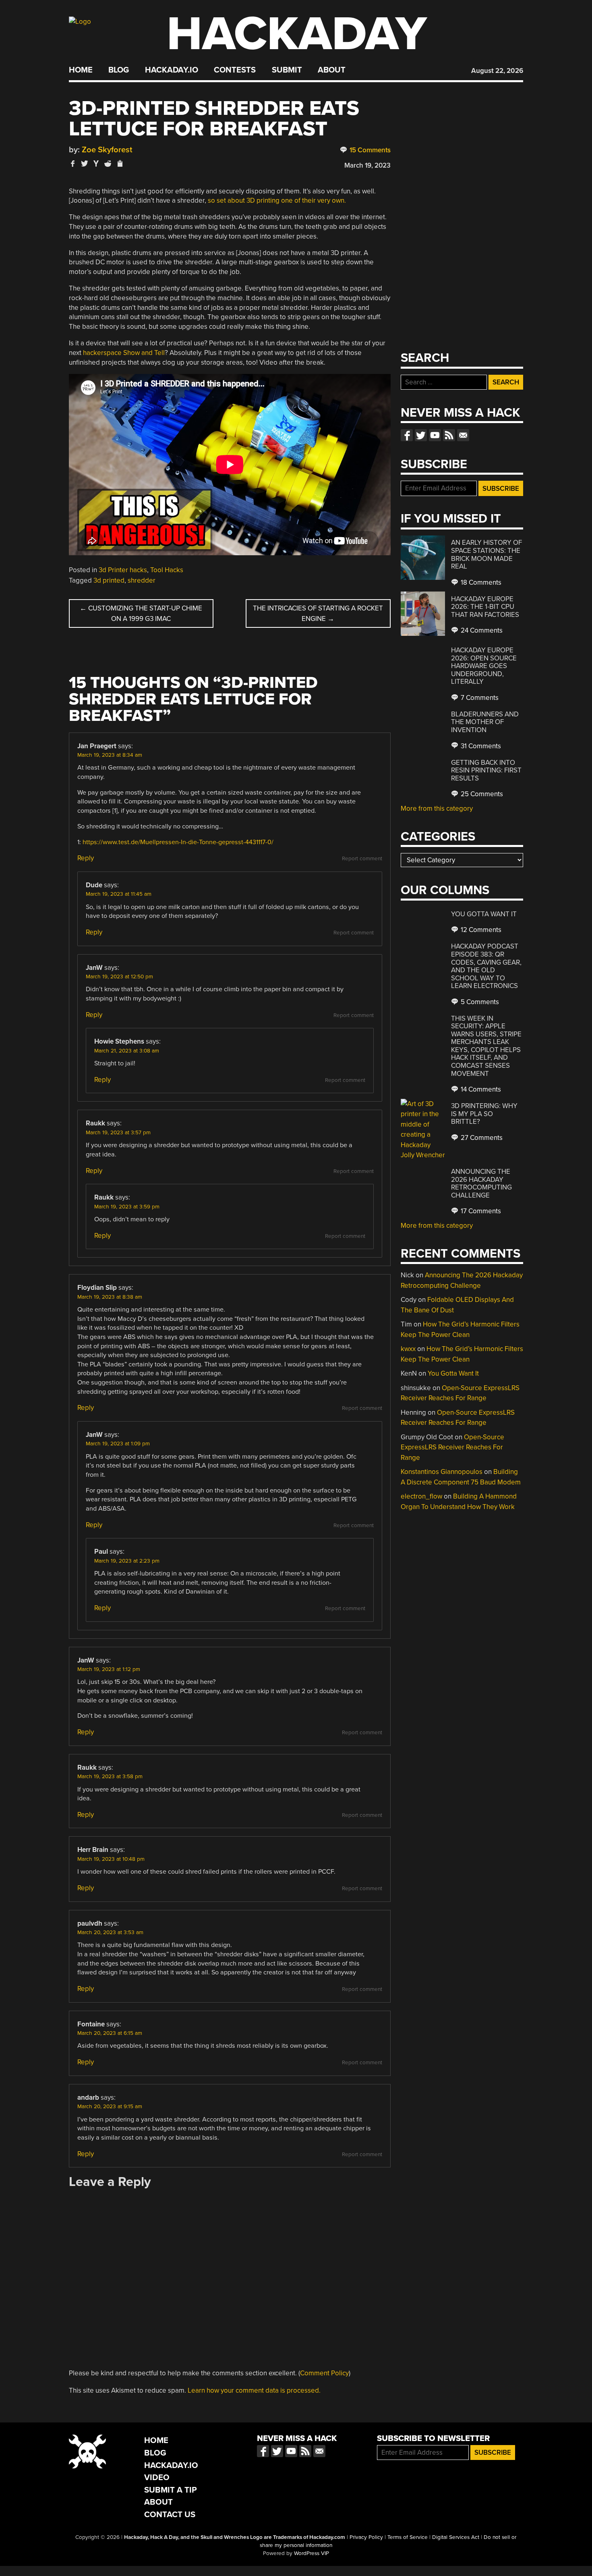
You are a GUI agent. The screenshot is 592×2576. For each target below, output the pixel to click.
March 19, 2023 (367, 165)
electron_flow (421, 1496)
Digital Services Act (456, 2537)
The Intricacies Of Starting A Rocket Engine (318, 613)
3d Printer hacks (123, 570)
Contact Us (170, 2515)
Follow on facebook (407, 435)
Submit (287, 70)
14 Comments (480, 1089)
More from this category (437, 809)
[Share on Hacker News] (96, 163)
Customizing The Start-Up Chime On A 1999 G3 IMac (141, 613)
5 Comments (479, 1002)
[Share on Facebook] (73, 163)
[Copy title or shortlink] (120, 164)
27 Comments (481, 1138)
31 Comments (480, 746)
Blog (119, 70)
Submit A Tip (171, 2490)
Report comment (362, 859)
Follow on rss (449, 435)
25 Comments (481, 794)
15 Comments (369, 150)
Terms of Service (408, 2537)
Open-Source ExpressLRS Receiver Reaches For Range (452, 1447)
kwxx (408, 1349)
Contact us (463, 435)
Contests (235, 70)
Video (157, 2477)
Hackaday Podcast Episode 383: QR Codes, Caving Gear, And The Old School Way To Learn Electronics (486, 966)
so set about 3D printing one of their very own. (277, 200)
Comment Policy (324, 2373)
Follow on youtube (435, 435)
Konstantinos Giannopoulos (442, 1472)
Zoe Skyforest (107, 150)
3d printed (109, 580)
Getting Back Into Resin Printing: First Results (486, 770)
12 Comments (480, 930)
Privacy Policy (366, 2537)
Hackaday (297, 34)
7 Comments (479, 698)
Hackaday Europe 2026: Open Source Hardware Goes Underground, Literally (484, 666)
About (332, 70)
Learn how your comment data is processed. (254, 2390)
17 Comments (480, 1211)
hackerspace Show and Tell (124, 353)
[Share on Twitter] (85, 163)
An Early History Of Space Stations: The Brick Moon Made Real (486, 554)
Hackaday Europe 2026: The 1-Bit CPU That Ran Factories (485, 607)
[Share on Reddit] (108, 163)
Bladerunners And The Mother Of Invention (485, 722)
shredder (142, 580)
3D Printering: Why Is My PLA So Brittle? (484, 1114)
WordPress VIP (312, 2553)
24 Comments (481, 630)
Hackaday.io (172, 70)
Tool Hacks (167, 570)
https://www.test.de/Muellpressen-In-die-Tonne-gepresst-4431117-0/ (178, 842)
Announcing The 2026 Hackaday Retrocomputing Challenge (481, 1183)
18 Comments (480, 582)
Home (81, 70)
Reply (86, 858)
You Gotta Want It (484, 914)
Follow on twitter (421, 435)
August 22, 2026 (497, 71)
